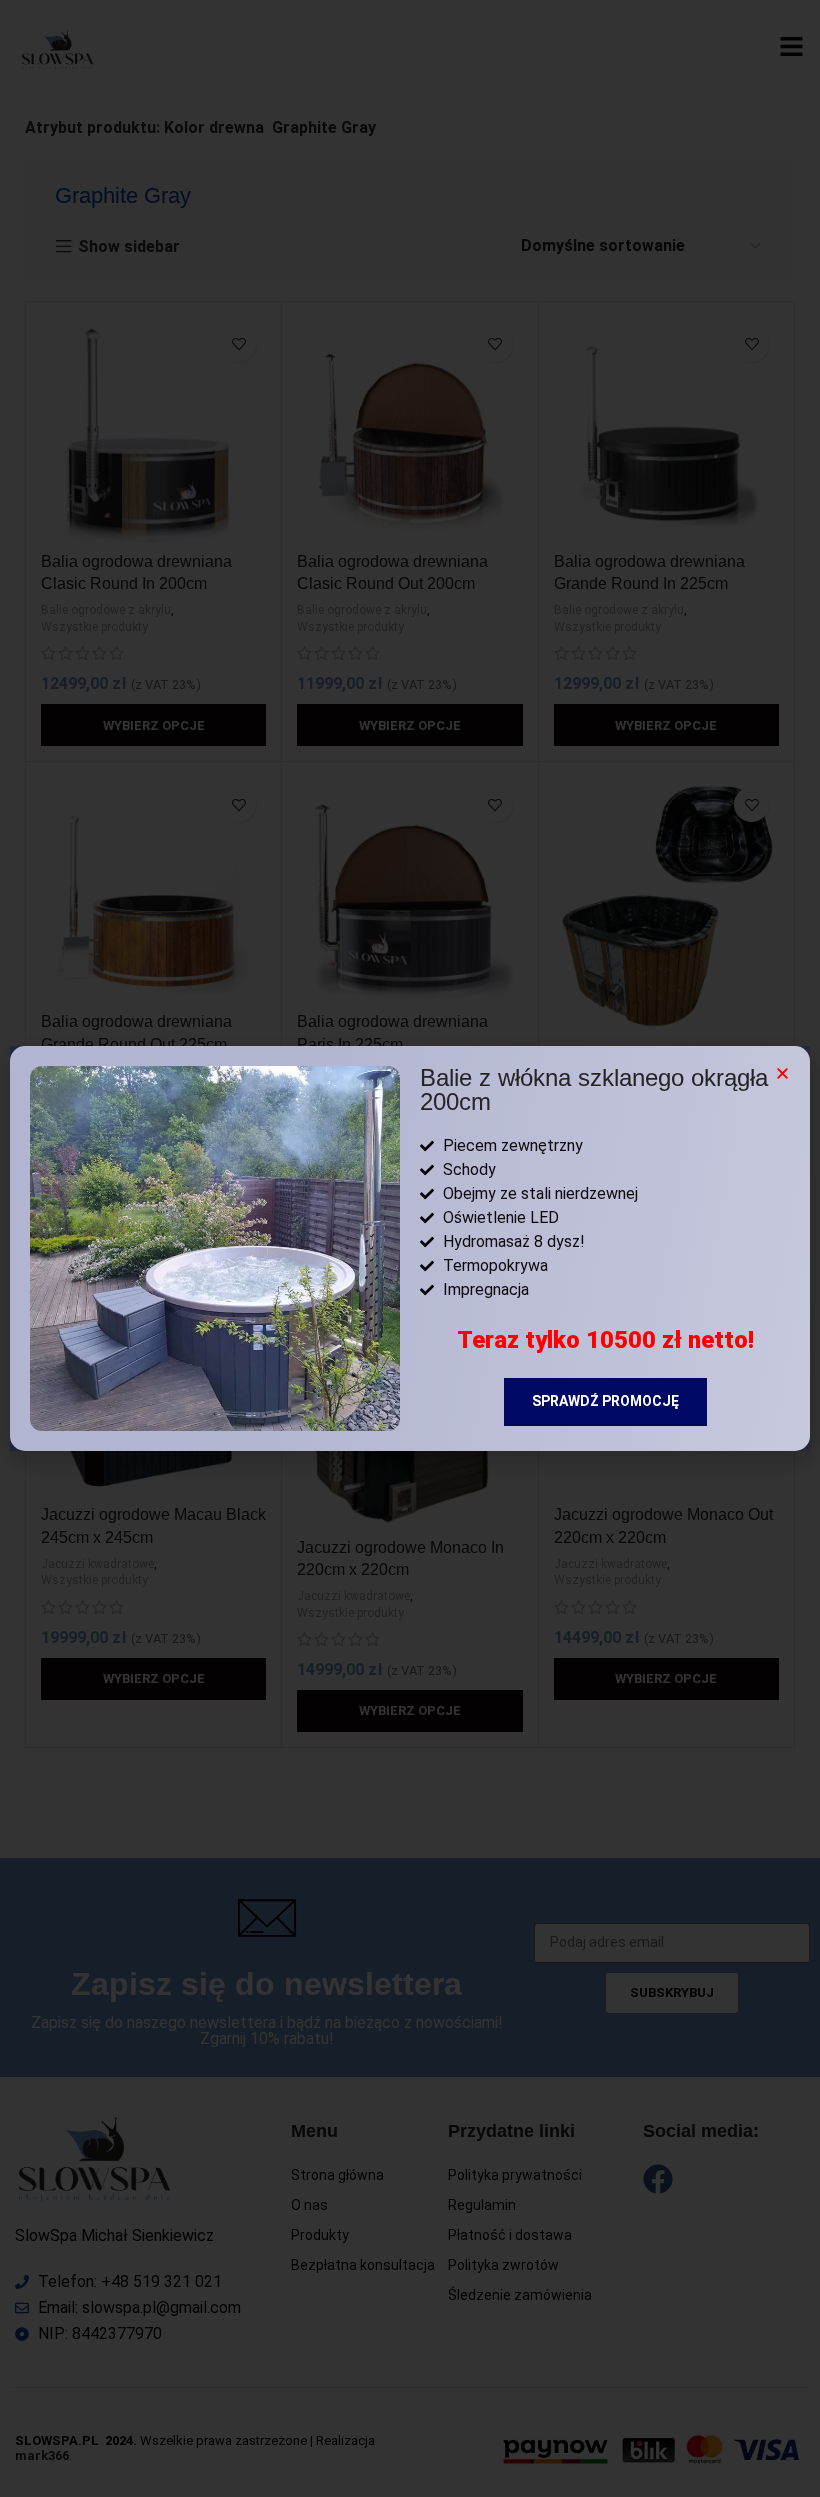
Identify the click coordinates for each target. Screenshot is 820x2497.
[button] (782, 1073)
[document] (410, 1248)
